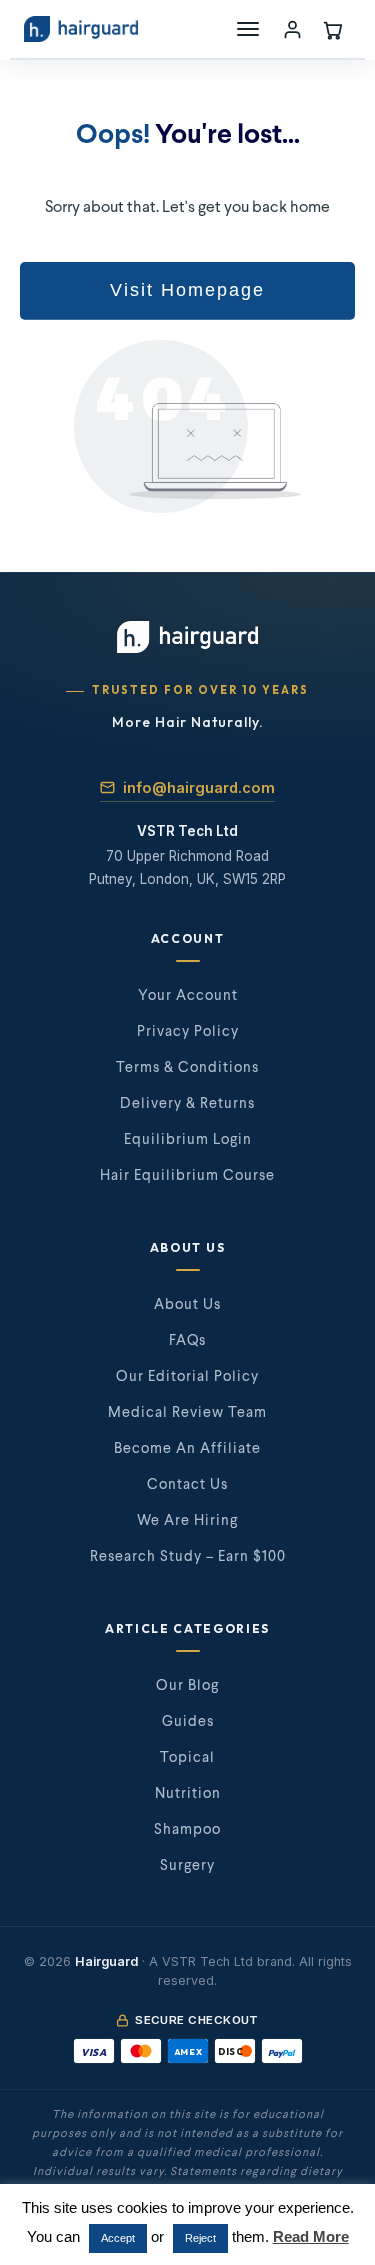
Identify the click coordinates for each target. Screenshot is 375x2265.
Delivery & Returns (187, 1104)
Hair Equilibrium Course (187, 1176)
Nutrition (188, 1794)
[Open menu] (248, 29)
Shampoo (187, 1830)
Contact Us (187, 1485)
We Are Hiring (187, 1521)
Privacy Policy (188, 1032)
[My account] (292, 29)
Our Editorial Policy (187, 1377)
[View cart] (332, 29)
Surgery (187, 1866)
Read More (311, 2236)
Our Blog (187, 1686)
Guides (188, 1722)
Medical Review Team (187, 1413)
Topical (187, 1758)
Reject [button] (200, 2238)
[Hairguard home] (81, 29)
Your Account (188, 996)
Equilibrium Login (188, 1140)
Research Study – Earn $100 (188, 1557)
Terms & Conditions (187, 1068)
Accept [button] (118, 2238)
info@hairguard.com (199, 787)
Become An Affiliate (187, 1449)
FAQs (187, 1341)
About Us (187, 1305)
